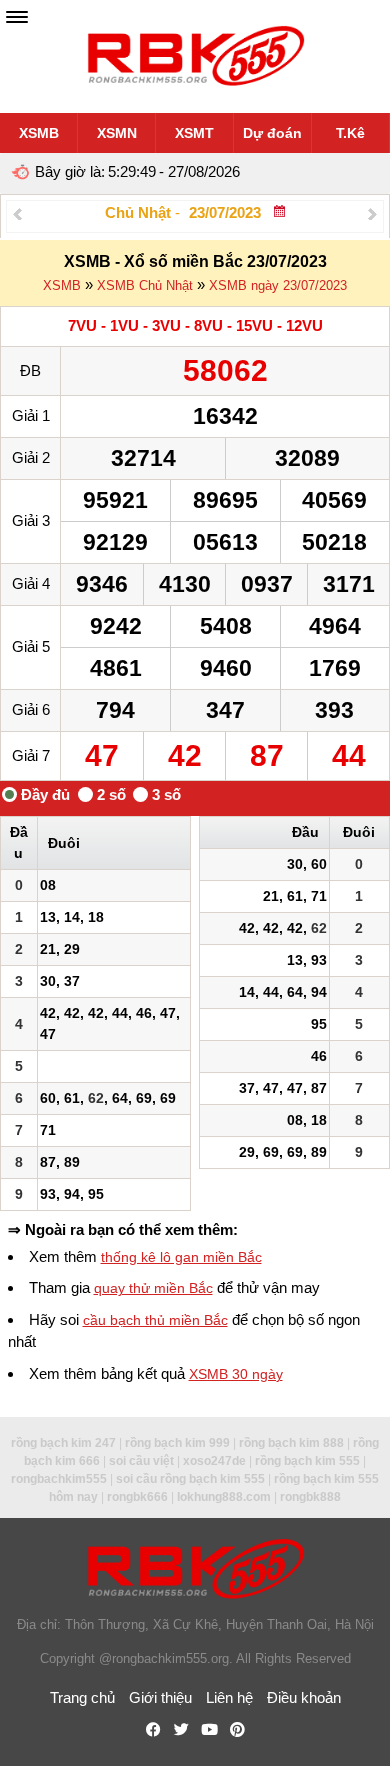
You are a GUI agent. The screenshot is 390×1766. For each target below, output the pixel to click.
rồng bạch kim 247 (63, 1443)
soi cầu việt (141, 1461)
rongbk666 (137, 1497)
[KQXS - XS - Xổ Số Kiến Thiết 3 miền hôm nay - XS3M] (195, 56)
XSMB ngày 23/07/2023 (278, 285)
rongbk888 (310, 1497)
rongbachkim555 (59, 1479)
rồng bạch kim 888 (291, 1443)
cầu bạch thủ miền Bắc (155, 1320)
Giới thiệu (160, 1697)
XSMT (194, 133)
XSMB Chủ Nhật (145, 285)
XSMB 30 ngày (236, 1374)
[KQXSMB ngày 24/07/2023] (372, 213)
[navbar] (17, 17)
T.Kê (350, 133)
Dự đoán (272, 133)
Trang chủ (82, 1697)
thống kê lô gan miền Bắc (181, 1257)
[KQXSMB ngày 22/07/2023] (17, 213)
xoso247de (214, 1461)
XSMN (117, 133)
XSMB (39, 133)
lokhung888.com (224, 1497)
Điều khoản (304, 1697)
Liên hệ (229, 1697)
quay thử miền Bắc (153, 1288)
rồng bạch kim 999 (177, 1443)
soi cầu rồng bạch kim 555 (190, 1479)
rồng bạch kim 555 (307, 1461)
